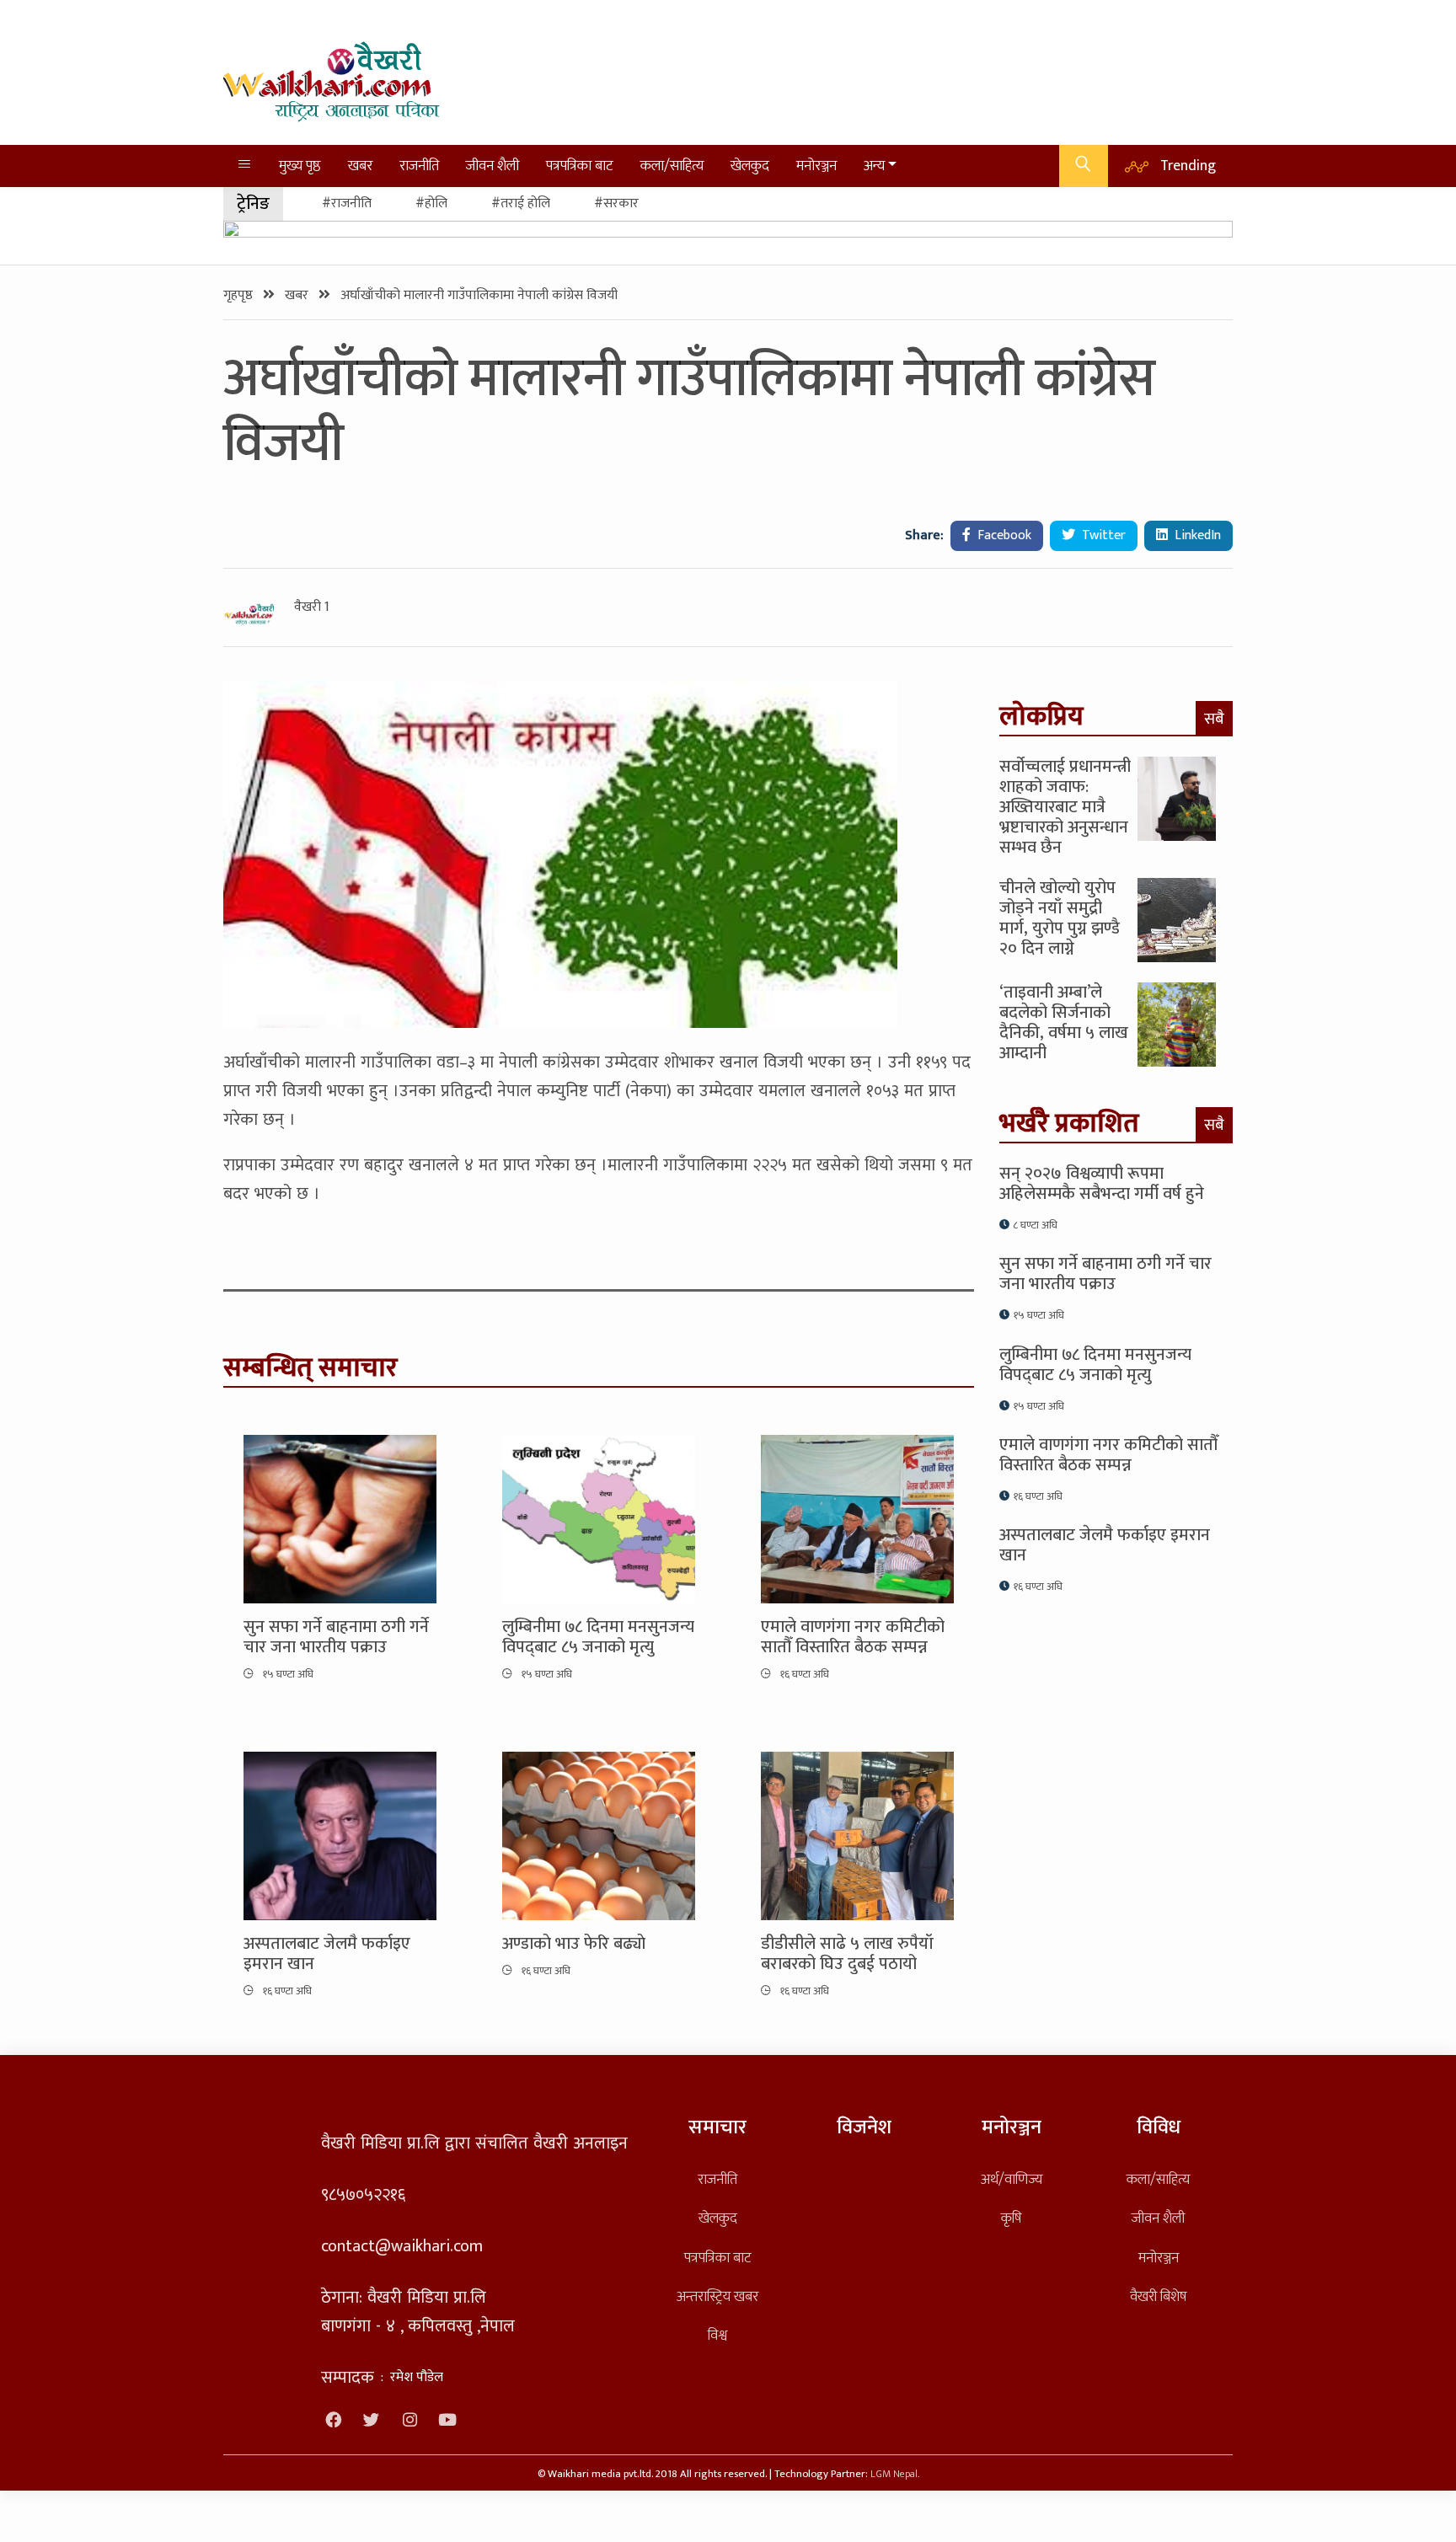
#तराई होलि (521, 203)
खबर (360, 166)
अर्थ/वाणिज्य (1012, 2179)
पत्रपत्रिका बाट (580, 166)
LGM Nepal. (895, 2474)
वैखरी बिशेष (1158, 2296)
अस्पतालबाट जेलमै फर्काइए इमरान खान (327, 1954)
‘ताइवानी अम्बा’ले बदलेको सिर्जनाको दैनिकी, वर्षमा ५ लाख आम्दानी (1064, 1023)
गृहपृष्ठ (240, 295)
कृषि (1011, 2218)
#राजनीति (347, 203)
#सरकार (616, 203)
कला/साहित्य (672, 166)
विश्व (717, 2335)
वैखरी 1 (312, 607)
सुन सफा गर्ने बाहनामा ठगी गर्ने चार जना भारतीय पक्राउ (336, 1637)
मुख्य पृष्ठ (300, 166)
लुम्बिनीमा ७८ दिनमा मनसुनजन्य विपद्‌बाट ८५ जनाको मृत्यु (598, 1637)
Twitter (1102, 535)
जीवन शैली (492, 166)
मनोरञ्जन (816, 166)
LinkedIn (1196, 535)
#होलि (431, 203)
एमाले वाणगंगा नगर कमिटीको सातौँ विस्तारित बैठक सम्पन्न (853, 1637)
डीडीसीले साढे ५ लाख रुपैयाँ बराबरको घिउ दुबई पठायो (847, 1954)
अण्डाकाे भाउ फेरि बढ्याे (574, 1944)
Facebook (1003, 535)
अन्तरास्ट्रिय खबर (717, 2296)
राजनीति (419, 166)
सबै (1214, 719)
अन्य (874, 166)
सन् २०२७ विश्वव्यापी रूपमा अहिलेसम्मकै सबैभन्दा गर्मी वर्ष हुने (1102, 1184)
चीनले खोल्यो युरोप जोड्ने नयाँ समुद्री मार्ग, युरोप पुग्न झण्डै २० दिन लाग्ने (1060, 918)
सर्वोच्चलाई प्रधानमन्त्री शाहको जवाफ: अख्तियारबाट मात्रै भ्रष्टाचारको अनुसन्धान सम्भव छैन (1065, 807)
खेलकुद (750, 166)
